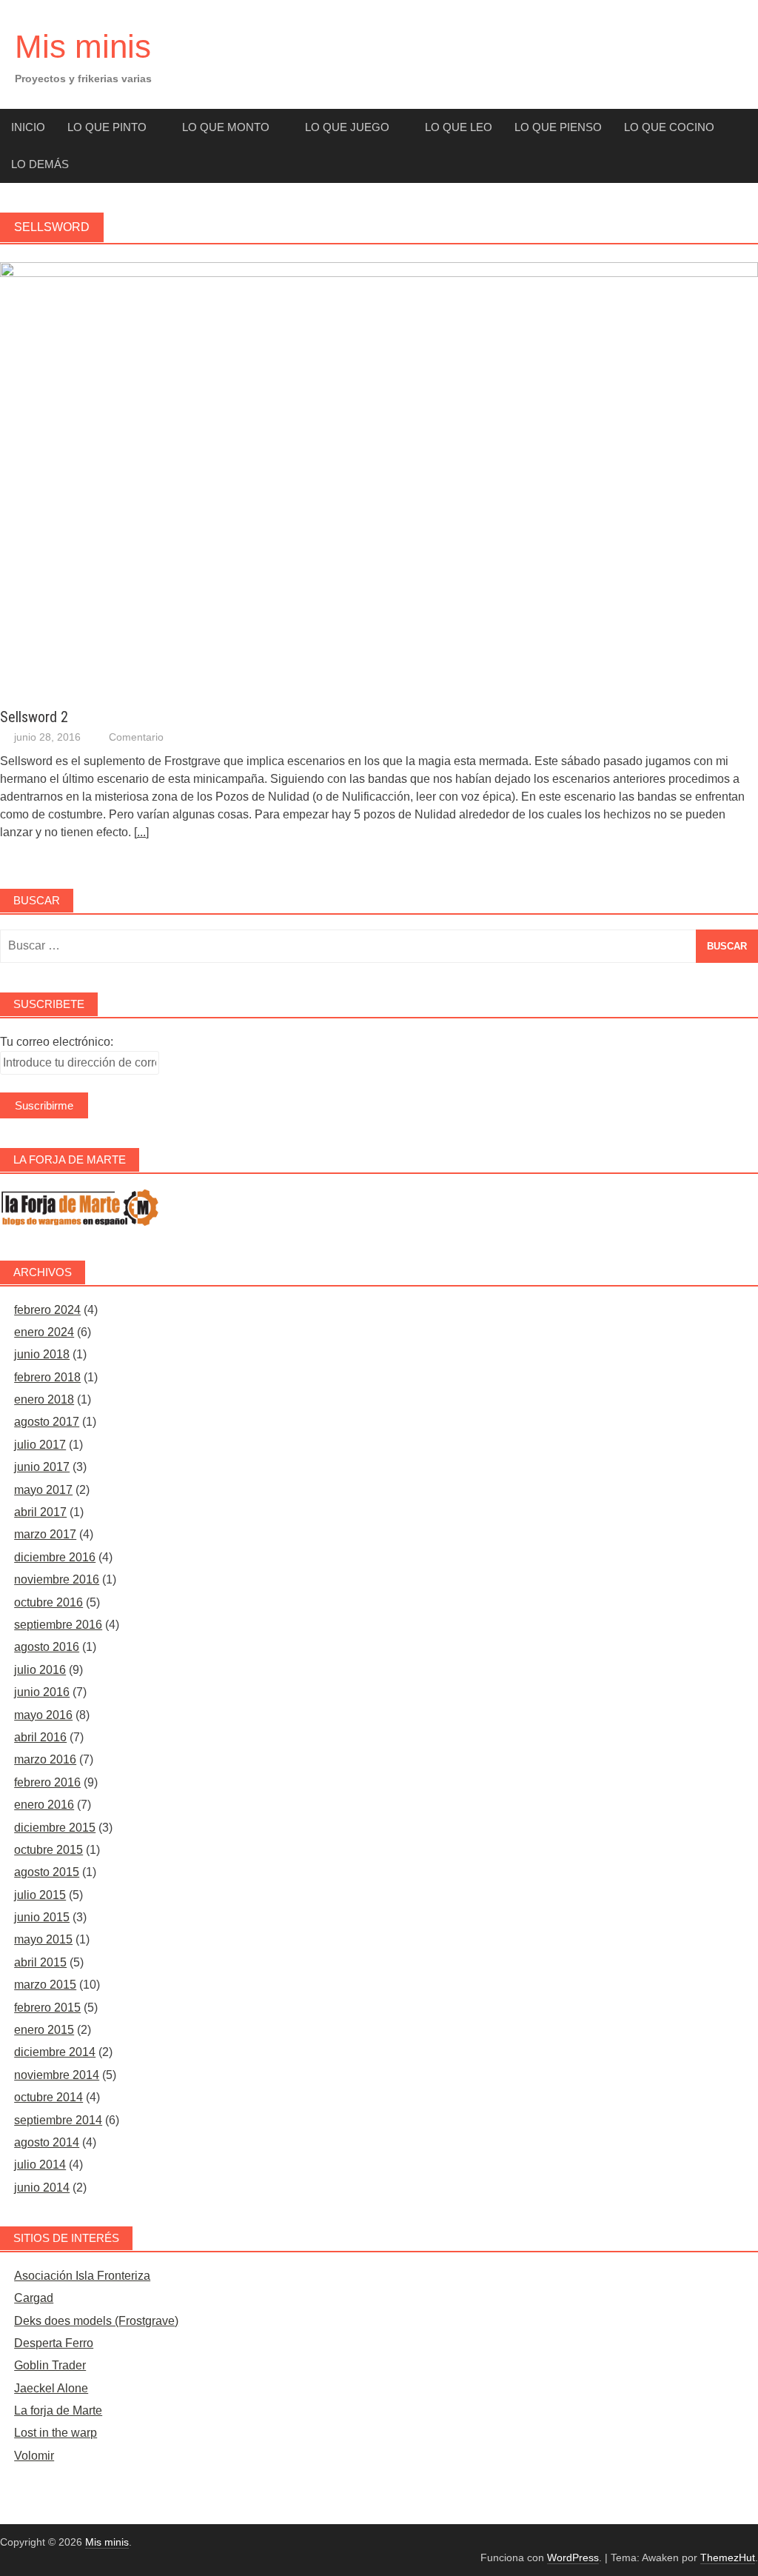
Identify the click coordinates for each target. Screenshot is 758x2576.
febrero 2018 (47, 1377)
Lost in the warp (56, 2433)
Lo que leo (459, 127)
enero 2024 (44, 1332)
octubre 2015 (48, 1850)
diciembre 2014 (55, 2052)
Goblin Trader (50, 2365)
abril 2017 (40, 1512)
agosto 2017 (47, 1422)
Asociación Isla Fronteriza (82, 2276)
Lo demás (40, 164)
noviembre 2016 (57, 1579)
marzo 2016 (45, 1759)
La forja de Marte (58, 2410)
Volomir (34, 2456)
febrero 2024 (47, 1310)
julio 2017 (40, 1445)
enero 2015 (44, 2030)
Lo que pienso (558, 127)
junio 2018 (42, 1354)
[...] (141, 832)
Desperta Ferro (54, 2343)
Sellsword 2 (34, 717)
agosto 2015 (47, 1872)
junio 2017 (42, 1467)
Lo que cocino (669, 127)
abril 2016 (40, 1737)
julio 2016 (40, 1670)
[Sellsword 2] (379, 273)
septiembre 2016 (58, 1625)
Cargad (34, 2298)
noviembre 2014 (57, 2075)
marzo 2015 (45, 1985)
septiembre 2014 (58, 2120)
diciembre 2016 (55, 1557)
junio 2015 (42, 1917)
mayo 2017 (43, 1490)
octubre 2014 (48, 2097)
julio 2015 (40, 1895)
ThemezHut (728, 2557)
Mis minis (83, 46)
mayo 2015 (43, 1939)
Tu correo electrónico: (57, 1042)
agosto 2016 (47, 1647)
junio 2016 (42, 1692)
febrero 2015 (47, 2008)
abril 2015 (40, 1962)
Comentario (136, 737)
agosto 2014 (47, 2142)
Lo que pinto (107, 127)
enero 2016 (44, 1805)
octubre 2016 (48, 1602)
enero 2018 (44, 1399)
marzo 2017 (45, 1534)
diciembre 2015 (55, 1828)
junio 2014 (42, 2188)
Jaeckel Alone (51, 2388)
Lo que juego (347, 127)
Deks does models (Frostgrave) (96, 2321)
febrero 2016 (47, 1782)
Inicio (28, 127)
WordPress (573, 2557)
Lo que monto (226, 127)
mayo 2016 (43, 1715)
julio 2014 (40, 2165)
